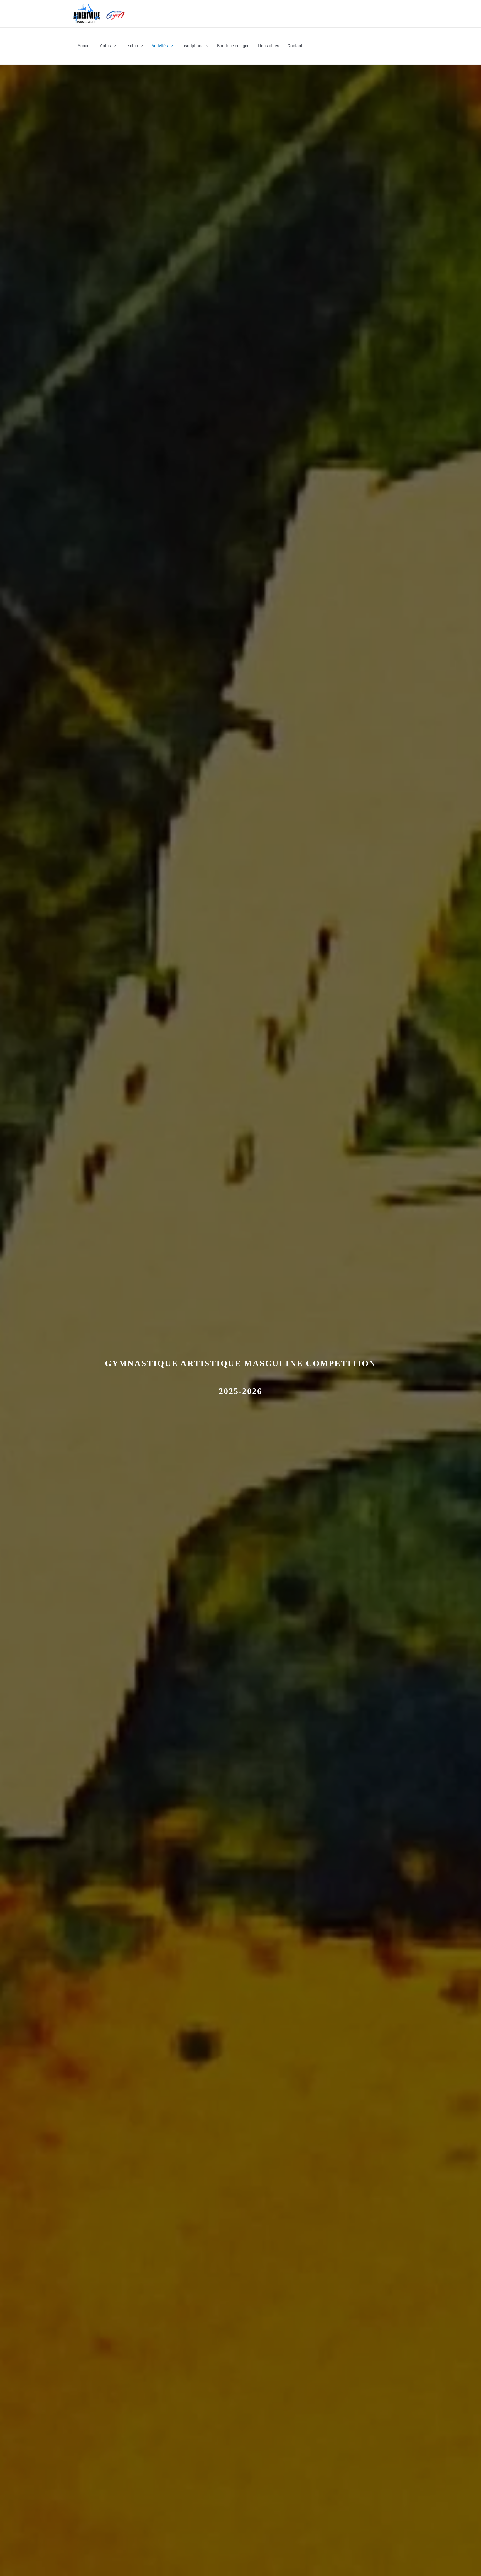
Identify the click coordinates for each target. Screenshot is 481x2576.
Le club (131, 46)
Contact (295, 46)
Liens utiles (268, 46)
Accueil (85, 46)
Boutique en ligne (233, 46)
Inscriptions (192, 46)
